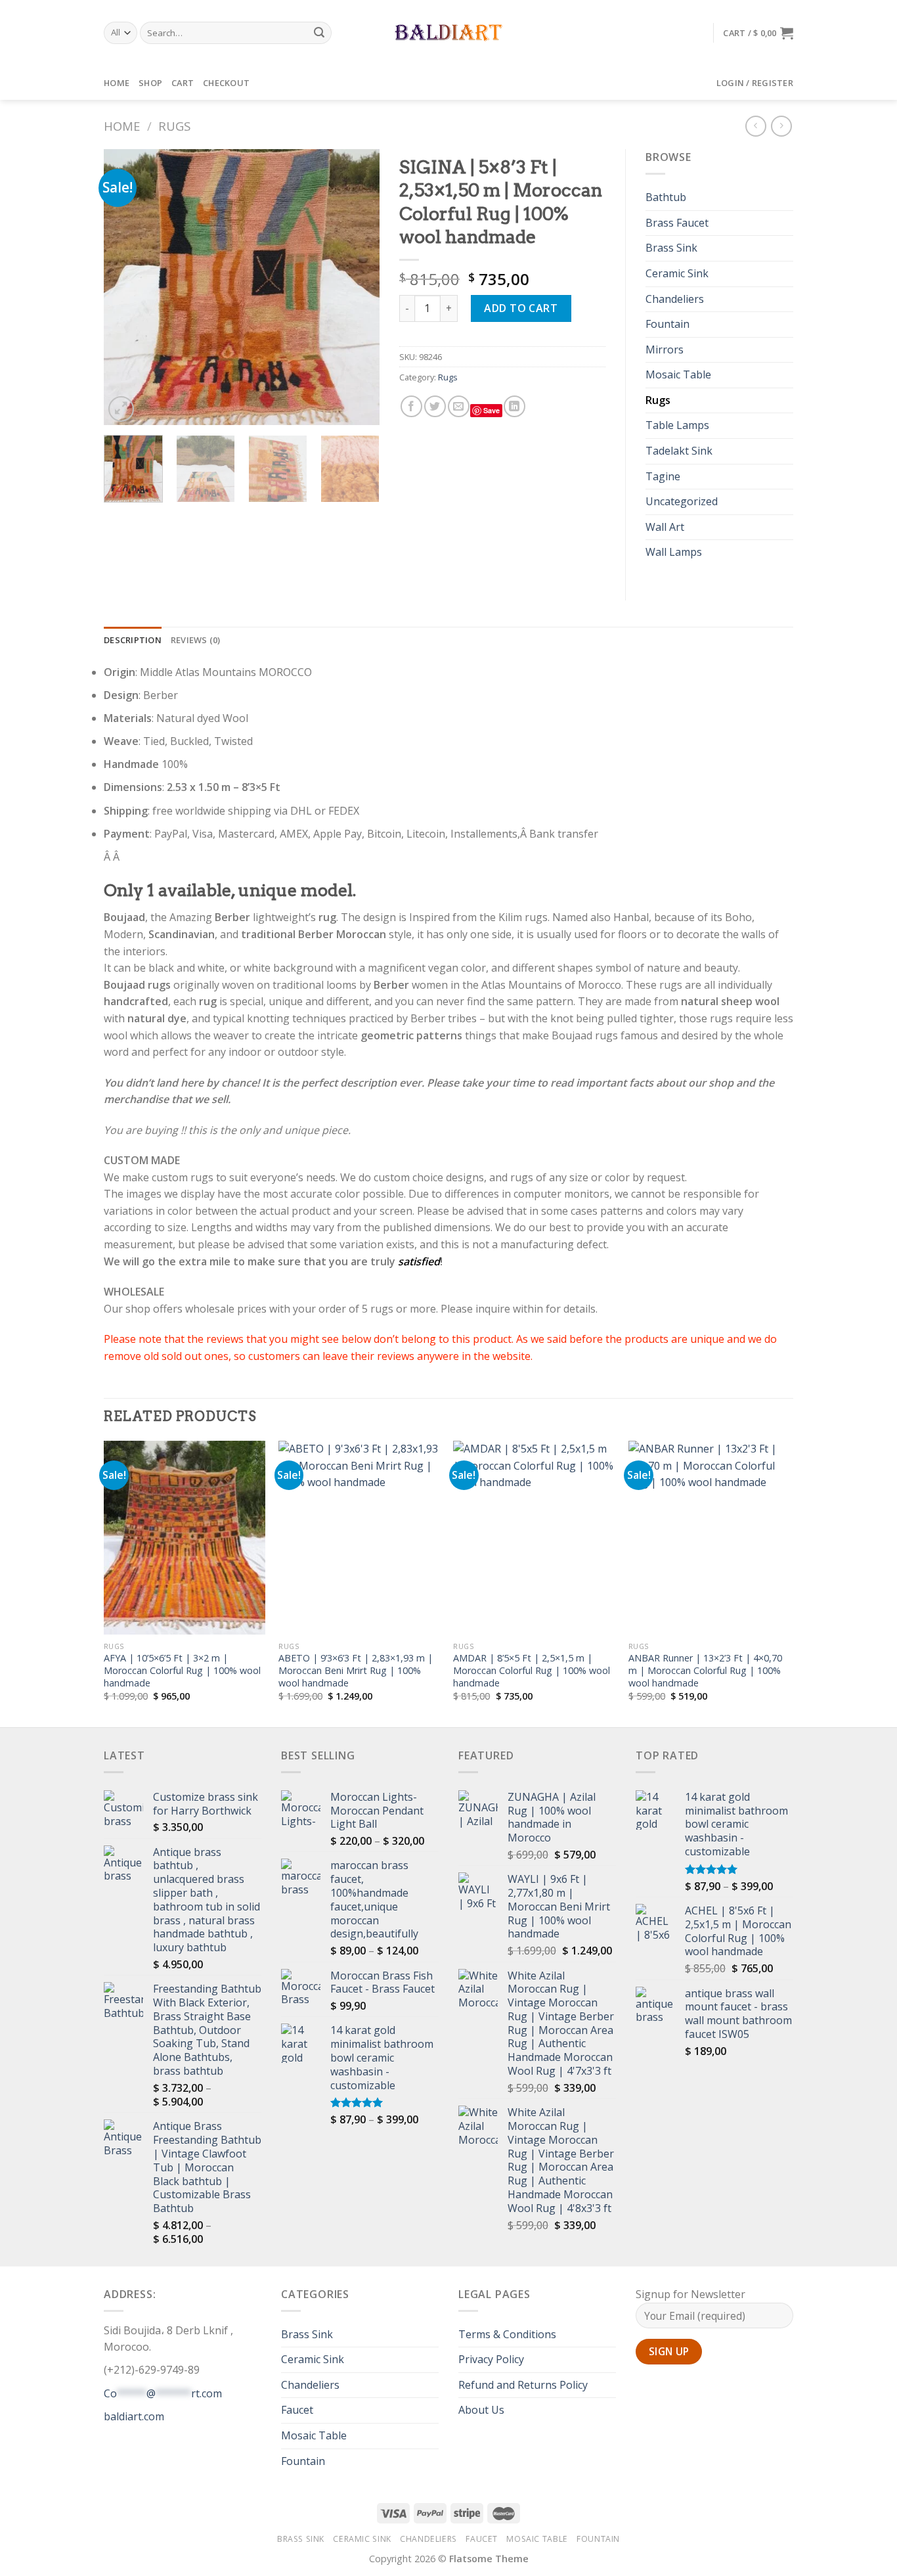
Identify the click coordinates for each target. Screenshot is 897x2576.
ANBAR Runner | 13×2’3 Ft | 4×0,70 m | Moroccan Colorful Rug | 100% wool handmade (705, 1670)
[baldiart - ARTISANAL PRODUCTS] (449, 33)
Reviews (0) (196, 640)
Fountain (667, 324)
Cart (183, 83)
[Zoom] (121, 409)
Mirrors (665, 350)
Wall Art (665, 527)
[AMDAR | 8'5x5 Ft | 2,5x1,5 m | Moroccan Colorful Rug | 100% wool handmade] (534, 1538)
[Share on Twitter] (435, 406)
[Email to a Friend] (459, 406)
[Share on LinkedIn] (514, 406)
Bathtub (666, 197)
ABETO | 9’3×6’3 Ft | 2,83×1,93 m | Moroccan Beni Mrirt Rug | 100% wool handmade (356, 1670)
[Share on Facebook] (411, 406)
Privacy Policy (491, 2359)
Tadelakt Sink (679, 451)
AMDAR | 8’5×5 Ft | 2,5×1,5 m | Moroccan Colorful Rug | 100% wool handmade (532, 1670)
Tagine (663, 476)
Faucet (297, 2410)
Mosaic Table (678, 374)
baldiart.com (134, 2416)
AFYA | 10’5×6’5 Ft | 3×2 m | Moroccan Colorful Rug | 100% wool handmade (182, 1670)
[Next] (357, 287)
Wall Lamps (674, 552)
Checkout (226, 83)
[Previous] (126, 287)
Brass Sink (671, 248)
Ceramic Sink (677, 273)
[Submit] (320, 33)
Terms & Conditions (507, 2334)
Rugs (174, 126)
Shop (150, 83)
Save (492, 410)
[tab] (133, 640)
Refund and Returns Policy (523, 2385)
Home (117, 83)
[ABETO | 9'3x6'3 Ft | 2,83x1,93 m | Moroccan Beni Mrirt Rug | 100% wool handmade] (360, 1538)
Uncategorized (682, 501)
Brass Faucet (677, 223)
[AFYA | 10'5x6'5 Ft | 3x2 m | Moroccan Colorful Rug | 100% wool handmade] (185, 1538)
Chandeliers (675, 299)
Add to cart (521, 308)
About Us (481, 2410)
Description (133, 640)
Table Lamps (677, 425)
